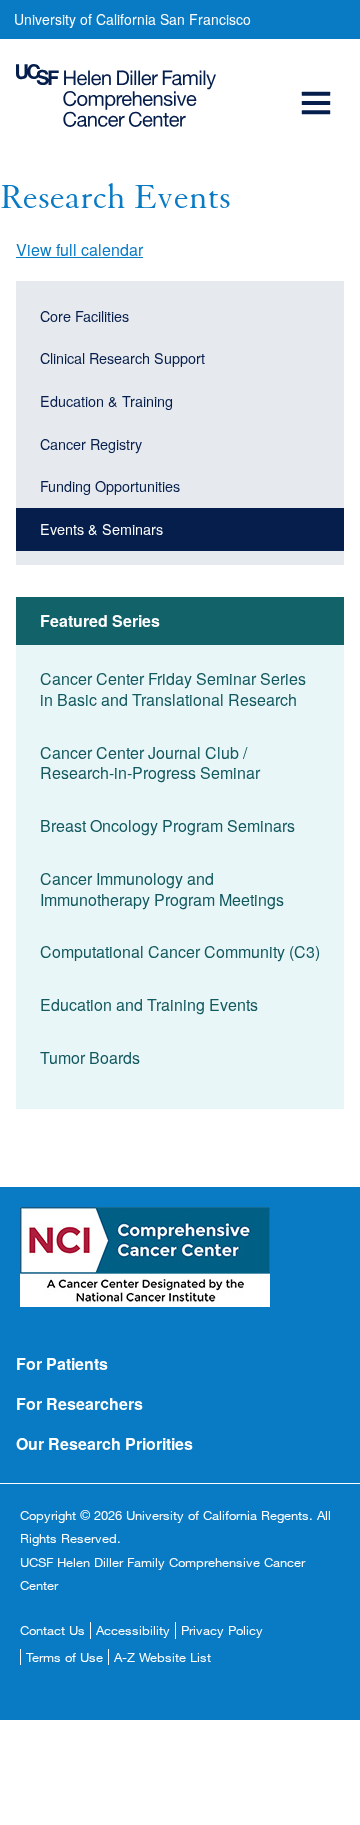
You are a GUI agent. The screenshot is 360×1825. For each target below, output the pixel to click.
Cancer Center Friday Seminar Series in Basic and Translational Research (173, 689)
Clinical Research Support (122, 357)
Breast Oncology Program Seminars (167, 825)
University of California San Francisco (132, 19)
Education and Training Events (149, 1004)
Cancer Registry (91, 443)
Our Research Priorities (104, 1443)
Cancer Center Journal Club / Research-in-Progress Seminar (150, 763)
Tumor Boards (90, 1057)
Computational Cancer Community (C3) (180, 951)
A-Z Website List (162, 1657)
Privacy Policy (222, 1630)
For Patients (62, 1363)
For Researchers (79, 1403)
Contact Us (52, 1630)
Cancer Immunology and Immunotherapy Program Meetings (162, 889)
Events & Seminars (101, 528)
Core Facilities (84, 315)
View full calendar (79, 249)
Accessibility (133, 1630)
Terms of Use (64, 1657)
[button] (319, 80)
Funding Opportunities (110, 485)
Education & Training (106, 400)
